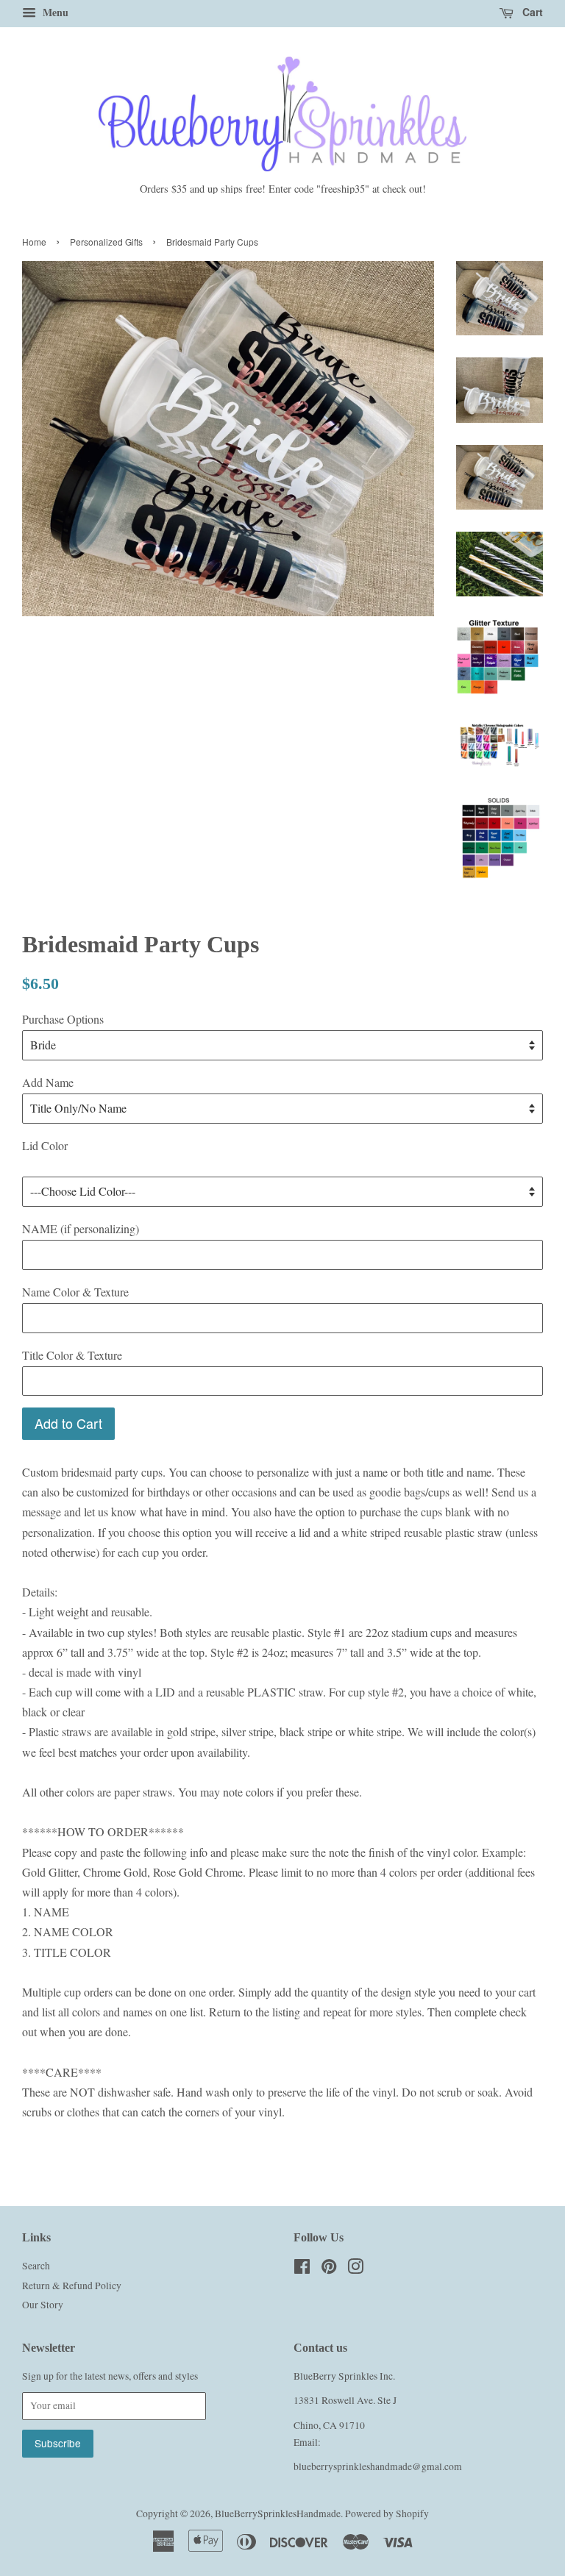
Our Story (43, 2305)
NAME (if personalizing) (81, 1228)
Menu (54, 12)
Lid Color (45, 1145)
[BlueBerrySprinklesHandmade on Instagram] (355, 2269)
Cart (531, 12)
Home (34, 242)
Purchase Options (63, 1019)
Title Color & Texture (72, 1355)
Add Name (48, 1082)
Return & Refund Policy (72, 2286)
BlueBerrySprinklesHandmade (278, 2513)
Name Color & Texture (75, 1292)
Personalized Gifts (106, 242)
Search (36, 2266)
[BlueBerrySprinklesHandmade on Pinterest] (329, 2269)
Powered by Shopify (387, 2513)
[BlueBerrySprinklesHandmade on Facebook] (302, 2269)
